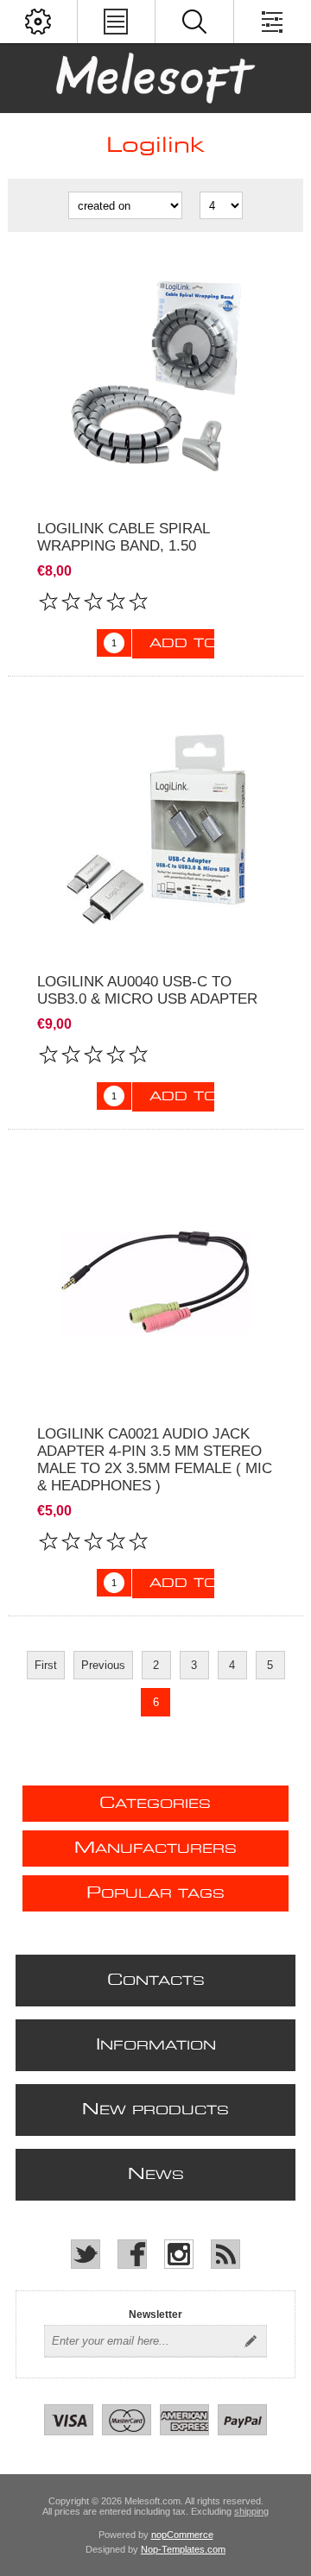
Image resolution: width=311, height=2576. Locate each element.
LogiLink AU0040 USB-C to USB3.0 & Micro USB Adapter (147, 990)
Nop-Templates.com (183, 2549)
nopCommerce (182, 2535)
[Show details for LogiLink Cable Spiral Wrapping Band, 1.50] (155, 376)
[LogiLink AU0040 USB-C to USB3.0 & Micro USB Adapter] (155, 829)
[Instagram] (179, 2254)
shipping (251, 2511)
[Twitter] (86, 2254)
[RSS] (225, 2254)
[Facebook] (132, 2254)
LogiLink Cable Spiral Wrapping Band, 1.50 (123, 537)
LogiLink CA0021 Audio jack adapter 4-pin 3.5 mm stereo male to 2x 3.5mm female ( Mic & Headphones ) (155, 1460)
